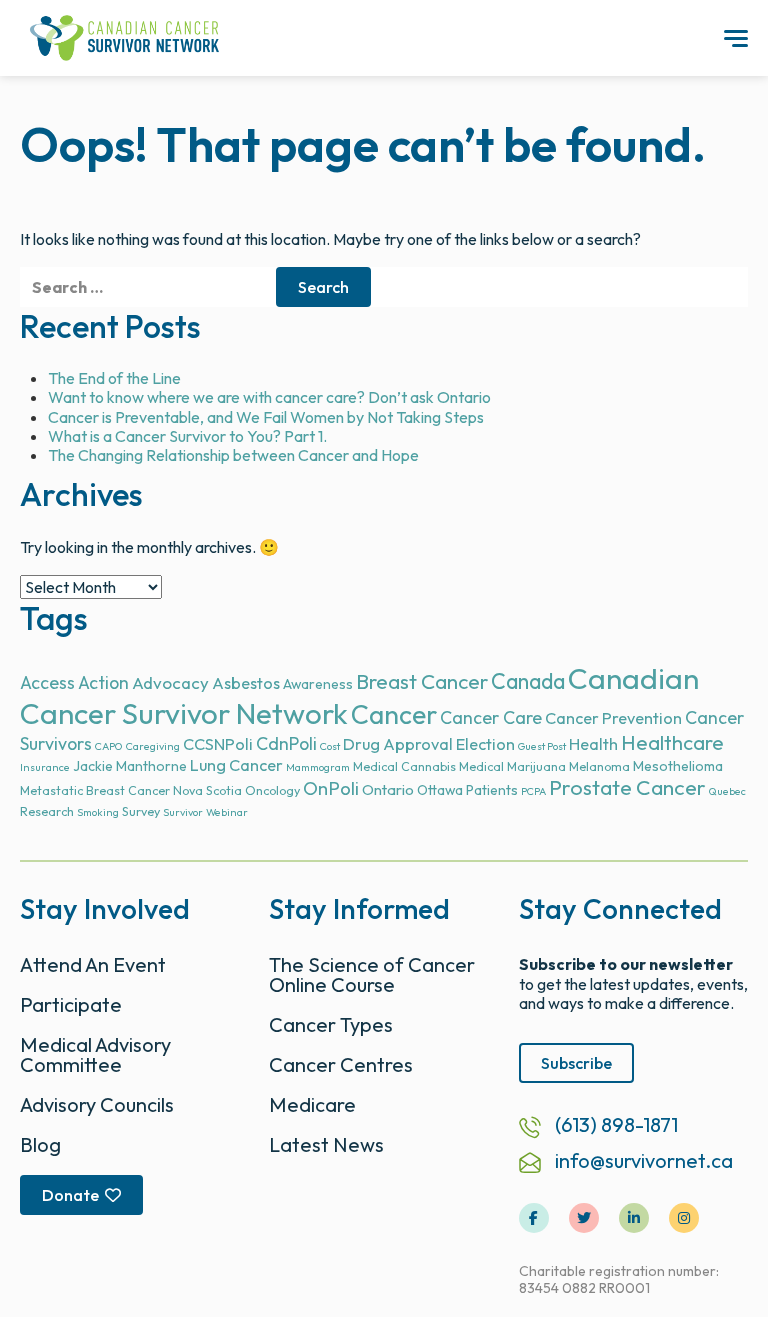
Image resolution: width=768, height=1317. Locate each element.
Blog (40, 1144)
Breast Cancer (422, 681)
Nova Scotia (207, 790)
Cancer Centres (341, 1064)
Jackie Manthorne (130, 766)
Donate (70, 1195)
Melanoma (599, 766)
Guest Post (542, 746)
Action (103, 682)
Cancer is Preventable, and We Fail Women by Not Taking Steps (266, 417)
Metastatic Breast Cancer (95, 790)
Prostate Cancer (627, 787)
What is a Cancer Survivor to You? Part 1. (187, 436)
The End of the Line (114, 378)
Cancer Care (491, 717)
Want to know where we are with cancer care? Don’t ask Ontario (269, 397)
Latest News (326, 1144)
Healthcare (672, 742)
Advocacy (170, 682)
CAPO (109, 746)
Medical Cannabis (404, 766)
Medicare (312, 1104)
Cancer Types (331, 1024)
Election (485, 744)
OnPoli (331, 788)
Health (593, 744)
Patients (492, 790)
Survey (141, 811)
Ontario (388, 789)
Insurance (45, 767)
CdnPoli (286, 743)
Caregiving (153, 746)
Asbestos (246, 683)
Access (47, 682)
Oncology (272, 790)
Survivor (183, 812)
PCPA (533, 791)
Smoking (98, 812)
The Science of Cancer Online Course (372, 974)
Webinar (227, 812)
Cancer (394, 714)
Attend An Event (93, 964)
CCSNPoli (218, 744)
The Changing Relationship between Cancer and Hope (233, 455)
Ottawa (440, 790)
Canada (528, 681)
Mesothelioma (678, 766)
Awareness (318, 684)
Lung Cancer (236, 765)
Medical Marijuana (512, 766)
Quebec (727, 791)
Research (47, 811)
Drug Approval (398, 744)
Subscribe (576, 1063)
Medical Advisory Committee (95, 1054)
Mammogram (318, 767)
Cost (330, 746)
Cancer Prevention (613, 718)
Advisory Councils (97, 1104)
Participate (71, 1004)
